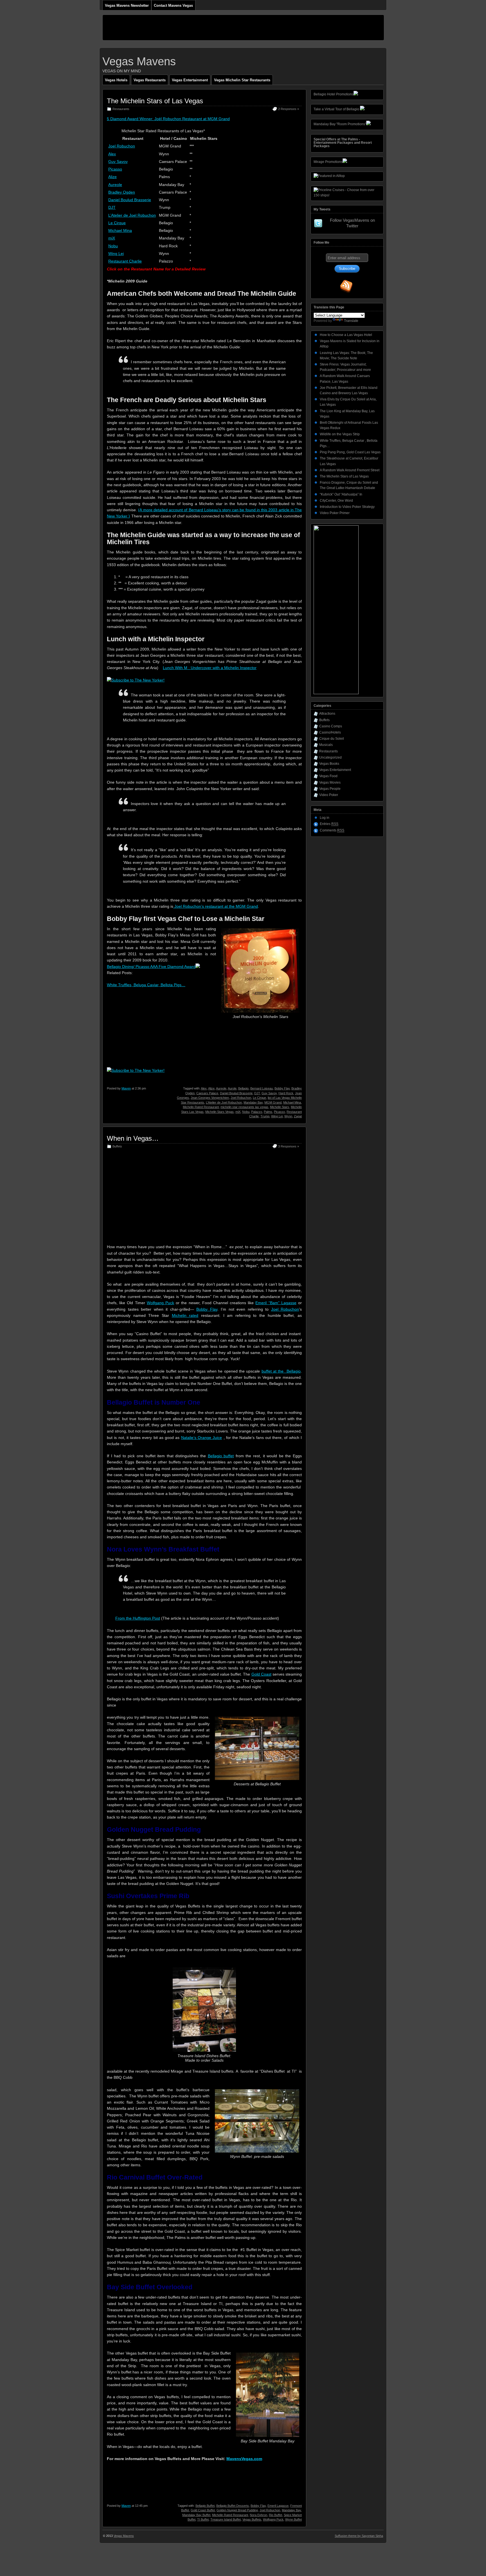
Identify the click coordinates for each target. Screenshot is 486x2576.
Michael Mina (120, 230)
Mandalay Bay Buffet (196, 2515)
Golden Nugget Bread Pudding (237, 2510)
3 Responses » (289, 1146)
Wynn (288, 1116)
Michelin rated (185, 1315)
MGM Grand (273, 1102)
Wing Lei (116, 254)
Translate (351, 321)
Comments (332, 830)
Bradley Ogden (122, 192)
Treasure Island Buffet (226, 2519)
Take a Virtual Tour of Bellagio (336, 109)
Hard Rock (286, 1093)
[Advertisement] (205, 28)
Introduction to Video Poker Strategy (347, 507)
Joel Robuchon (122, 146)
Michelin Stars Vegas (220, 1112)
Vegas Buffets (252, 2519)
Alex (112, 154)
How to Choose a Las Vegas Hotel (346, 335)
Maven (126, 1088)
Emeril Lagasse (278, 2506)
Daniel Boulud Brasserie (130, 200)
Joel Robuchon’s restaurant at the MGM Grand (216, 906)
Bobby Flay (282, 1088)
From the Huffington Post (138, 1618)
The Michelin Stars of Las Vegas (155, 101)
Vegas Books (329, 764)
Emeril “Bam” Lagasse (276, 1303)
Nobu (113, 246)
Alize (112, 177)
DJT (112, 207)
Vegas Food (328, 776)
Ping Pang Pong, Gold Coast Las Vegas (350, 452)
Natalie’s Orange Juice (202, 1438)
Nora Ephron (258, 2515)
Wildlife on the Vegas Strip (340, 434)
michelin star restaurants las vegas (244, 1107)
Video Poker (329, 795)
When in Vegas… (133, 1138)
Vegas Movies (330, 783)
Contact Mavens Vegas (173, 5)
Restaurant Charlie (125, 261)
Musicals (326, 745)
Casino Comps (331, 726)
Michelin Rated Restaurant (201, 1107)
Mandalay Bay (253, 1102)
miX (112, 238)
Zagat (298, 1116)
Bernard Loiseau (262, 1088)
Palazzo (257, 1112)
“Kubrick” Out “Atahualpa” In (341, 494)
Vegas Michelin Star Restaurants (242, 80)
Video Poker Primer (335, 513)
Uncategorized (330, 757)
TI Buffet (203, 2519)
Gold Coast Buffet (203, 2510)
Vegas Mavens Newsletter (127, 5)
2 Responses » (289, 109)
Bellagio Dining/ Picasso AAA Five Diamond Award (151, 967)
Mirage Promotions (328, 162)
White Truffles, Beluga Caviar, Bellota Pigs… (146, 985)
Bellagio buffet (221, 1456)
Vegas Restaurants (150, 80)
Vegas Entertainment (190, 80)
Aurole (232, 1088)
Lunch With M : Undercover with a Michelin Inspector (210, 668)
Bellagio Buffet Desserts (233, 2506)
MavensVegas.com (244, 2459)
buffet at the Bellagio (281, 1371)
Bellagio (243, 1088)
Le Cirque (117, 223)
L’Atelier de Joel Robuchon (132, 215)
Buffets (117, 1146)
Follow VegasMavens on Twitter (352, 223)
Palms (268, 1112)
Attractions (327, 714)
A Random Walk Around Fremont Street (350, 470)
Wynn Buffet (293, 2519)
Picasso (115, 169)
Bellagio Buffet (205, 2506)
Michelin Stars (280, 1107)
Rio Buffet (275, 2515)
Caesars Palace (207, 1093)
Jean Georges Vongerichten (210, 1098)
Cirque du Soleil (332, 739)
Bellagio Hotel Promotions (334, 94)
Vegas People (330, 789)
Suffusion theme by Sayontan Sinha (359, 2536)
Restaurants (121, 109)
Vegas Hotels (116, 80)
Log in (325, 818)
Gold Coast (261, 1674)
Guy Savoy (118, 162)
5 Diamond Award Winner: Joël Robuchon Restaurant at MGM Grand (168, 119)
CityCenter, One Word (336, 501)
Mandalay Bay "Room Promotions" (340, 124)
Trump (265, 1116)
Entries (329, 824)
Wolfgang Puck (160, 1303)
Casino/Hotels (330, 732)
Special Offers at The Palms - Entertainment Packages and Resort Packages (343, 143)
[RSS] (346, 286)
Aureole (115, 185)
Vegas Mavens (139, 61)
